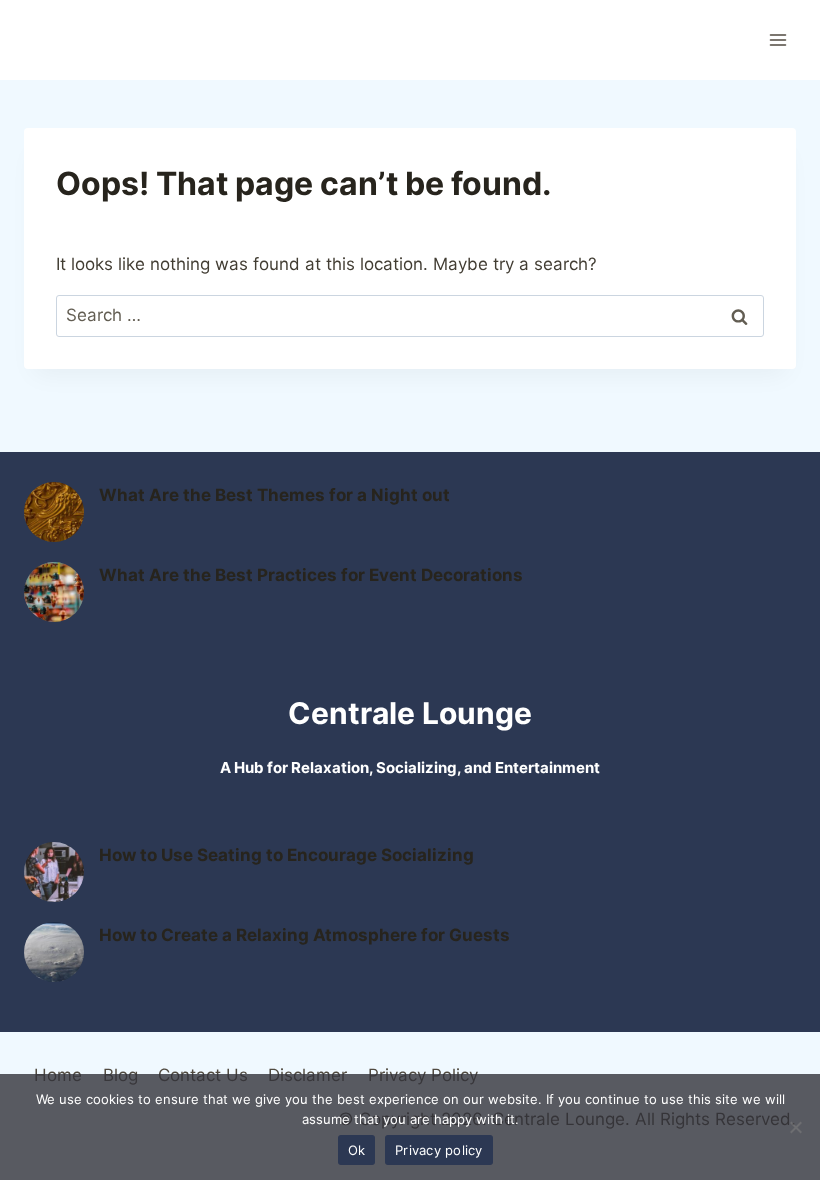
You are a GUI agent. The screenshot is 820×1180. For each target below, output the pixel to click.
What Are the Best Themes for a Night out (274, 495)
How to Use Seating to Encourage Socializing (286, 855)
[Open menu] (777, 39)
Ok (357, 1150)
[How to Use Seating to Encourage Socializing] (54, 872)
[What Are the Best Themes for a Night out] (54, 512)
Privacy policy (439, 1150)
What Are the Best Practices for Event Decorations (311, 575)
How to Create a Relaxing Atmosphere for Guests (304, 935)
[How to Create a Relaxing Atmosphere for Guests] (54, 952)
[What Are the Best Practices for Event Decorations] (54, 592)
